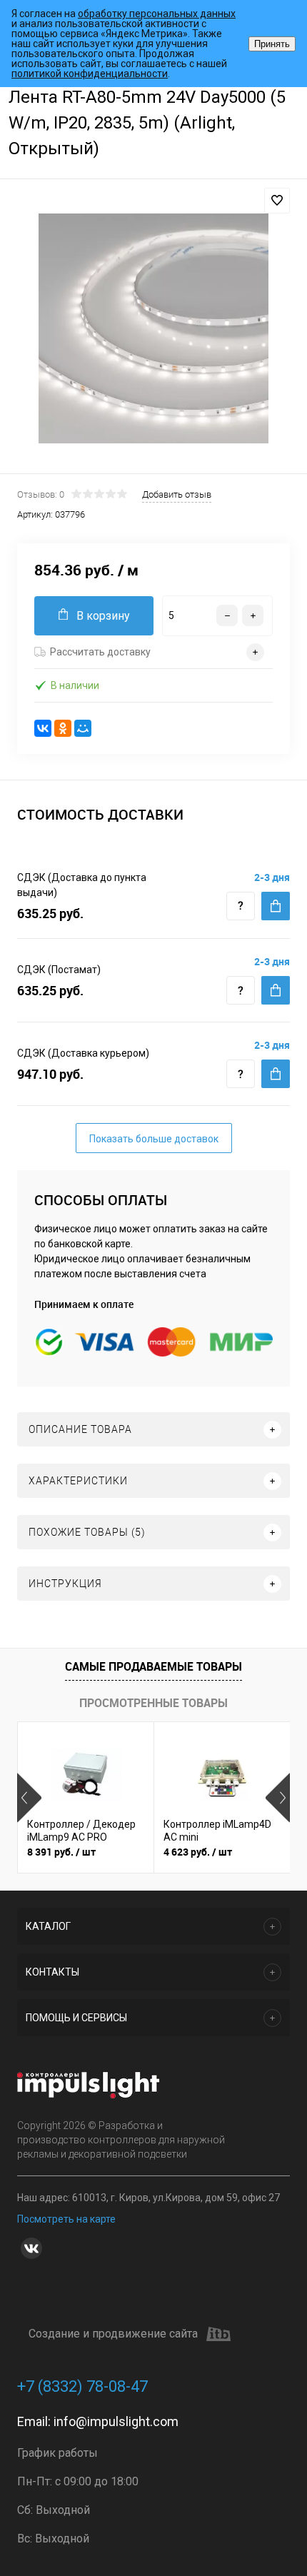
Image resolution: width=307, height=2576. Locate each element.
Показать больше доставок (154, 1139)
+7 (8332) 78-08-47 (82, 2386)
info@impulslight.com (116, 2421)
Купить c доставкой (276, 906)
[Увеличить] (153, 328)
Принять (272, 44)
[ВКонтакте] (43, 728)
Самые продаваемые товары (153, 1666)
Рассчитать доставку (100, 652)
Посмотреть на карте (66, 2219)
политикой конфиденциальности (90, 74)
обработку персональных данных (157, 14)
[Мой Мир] (83, 728)
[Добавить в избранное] (277, 201)
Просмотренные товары (153, 1703)
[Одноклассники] (63, 728)
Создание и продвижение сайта (113, 2334)
